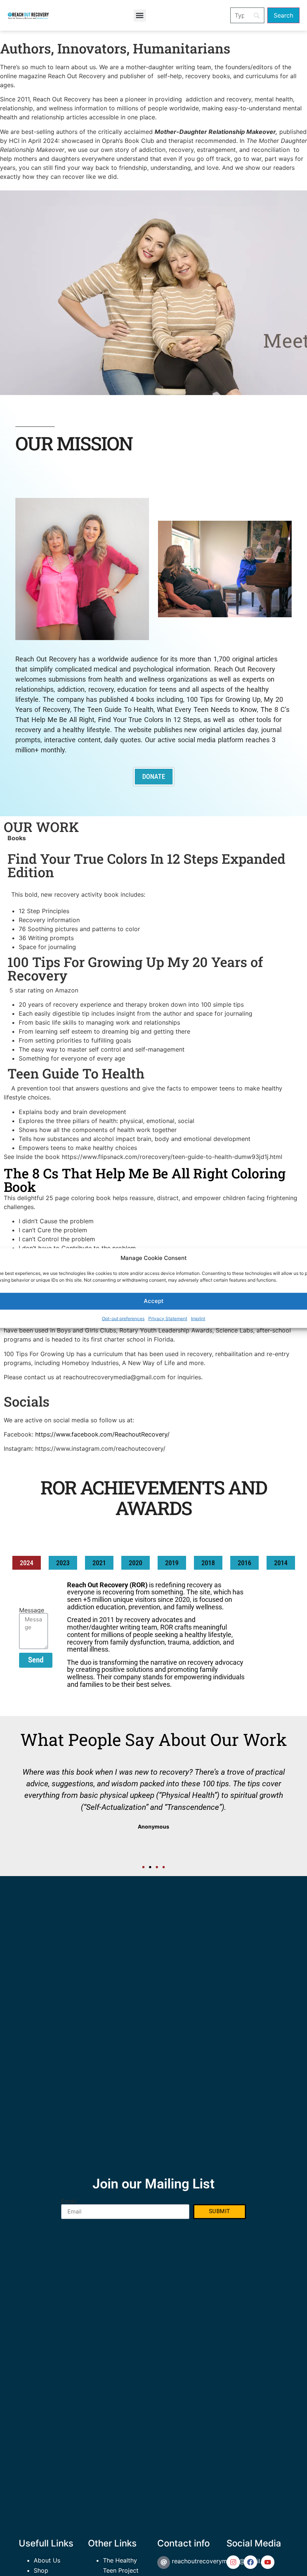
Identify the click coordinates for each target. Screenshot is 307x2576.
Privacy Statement (168, 1318)
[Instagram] (233, 2562)
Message (32, 1610)
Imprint (198, 1318)
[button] (140, 16)
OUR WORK (41, 827)
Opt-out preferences (123, 1318)
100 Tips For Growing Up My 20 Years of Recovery (135, 969)
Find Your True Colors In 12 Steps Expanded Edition (146, 865)
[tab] (27, 1563)
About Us (47, 2560)
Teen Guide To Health (76, 1073)
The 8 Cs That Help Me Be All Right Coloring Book (145, 1180)
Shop (41, 2570)
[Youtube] (268, 2562)
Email (69, 2201)
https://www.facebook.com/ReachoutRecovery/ (102, 1434)
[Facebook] (250, 2562)
